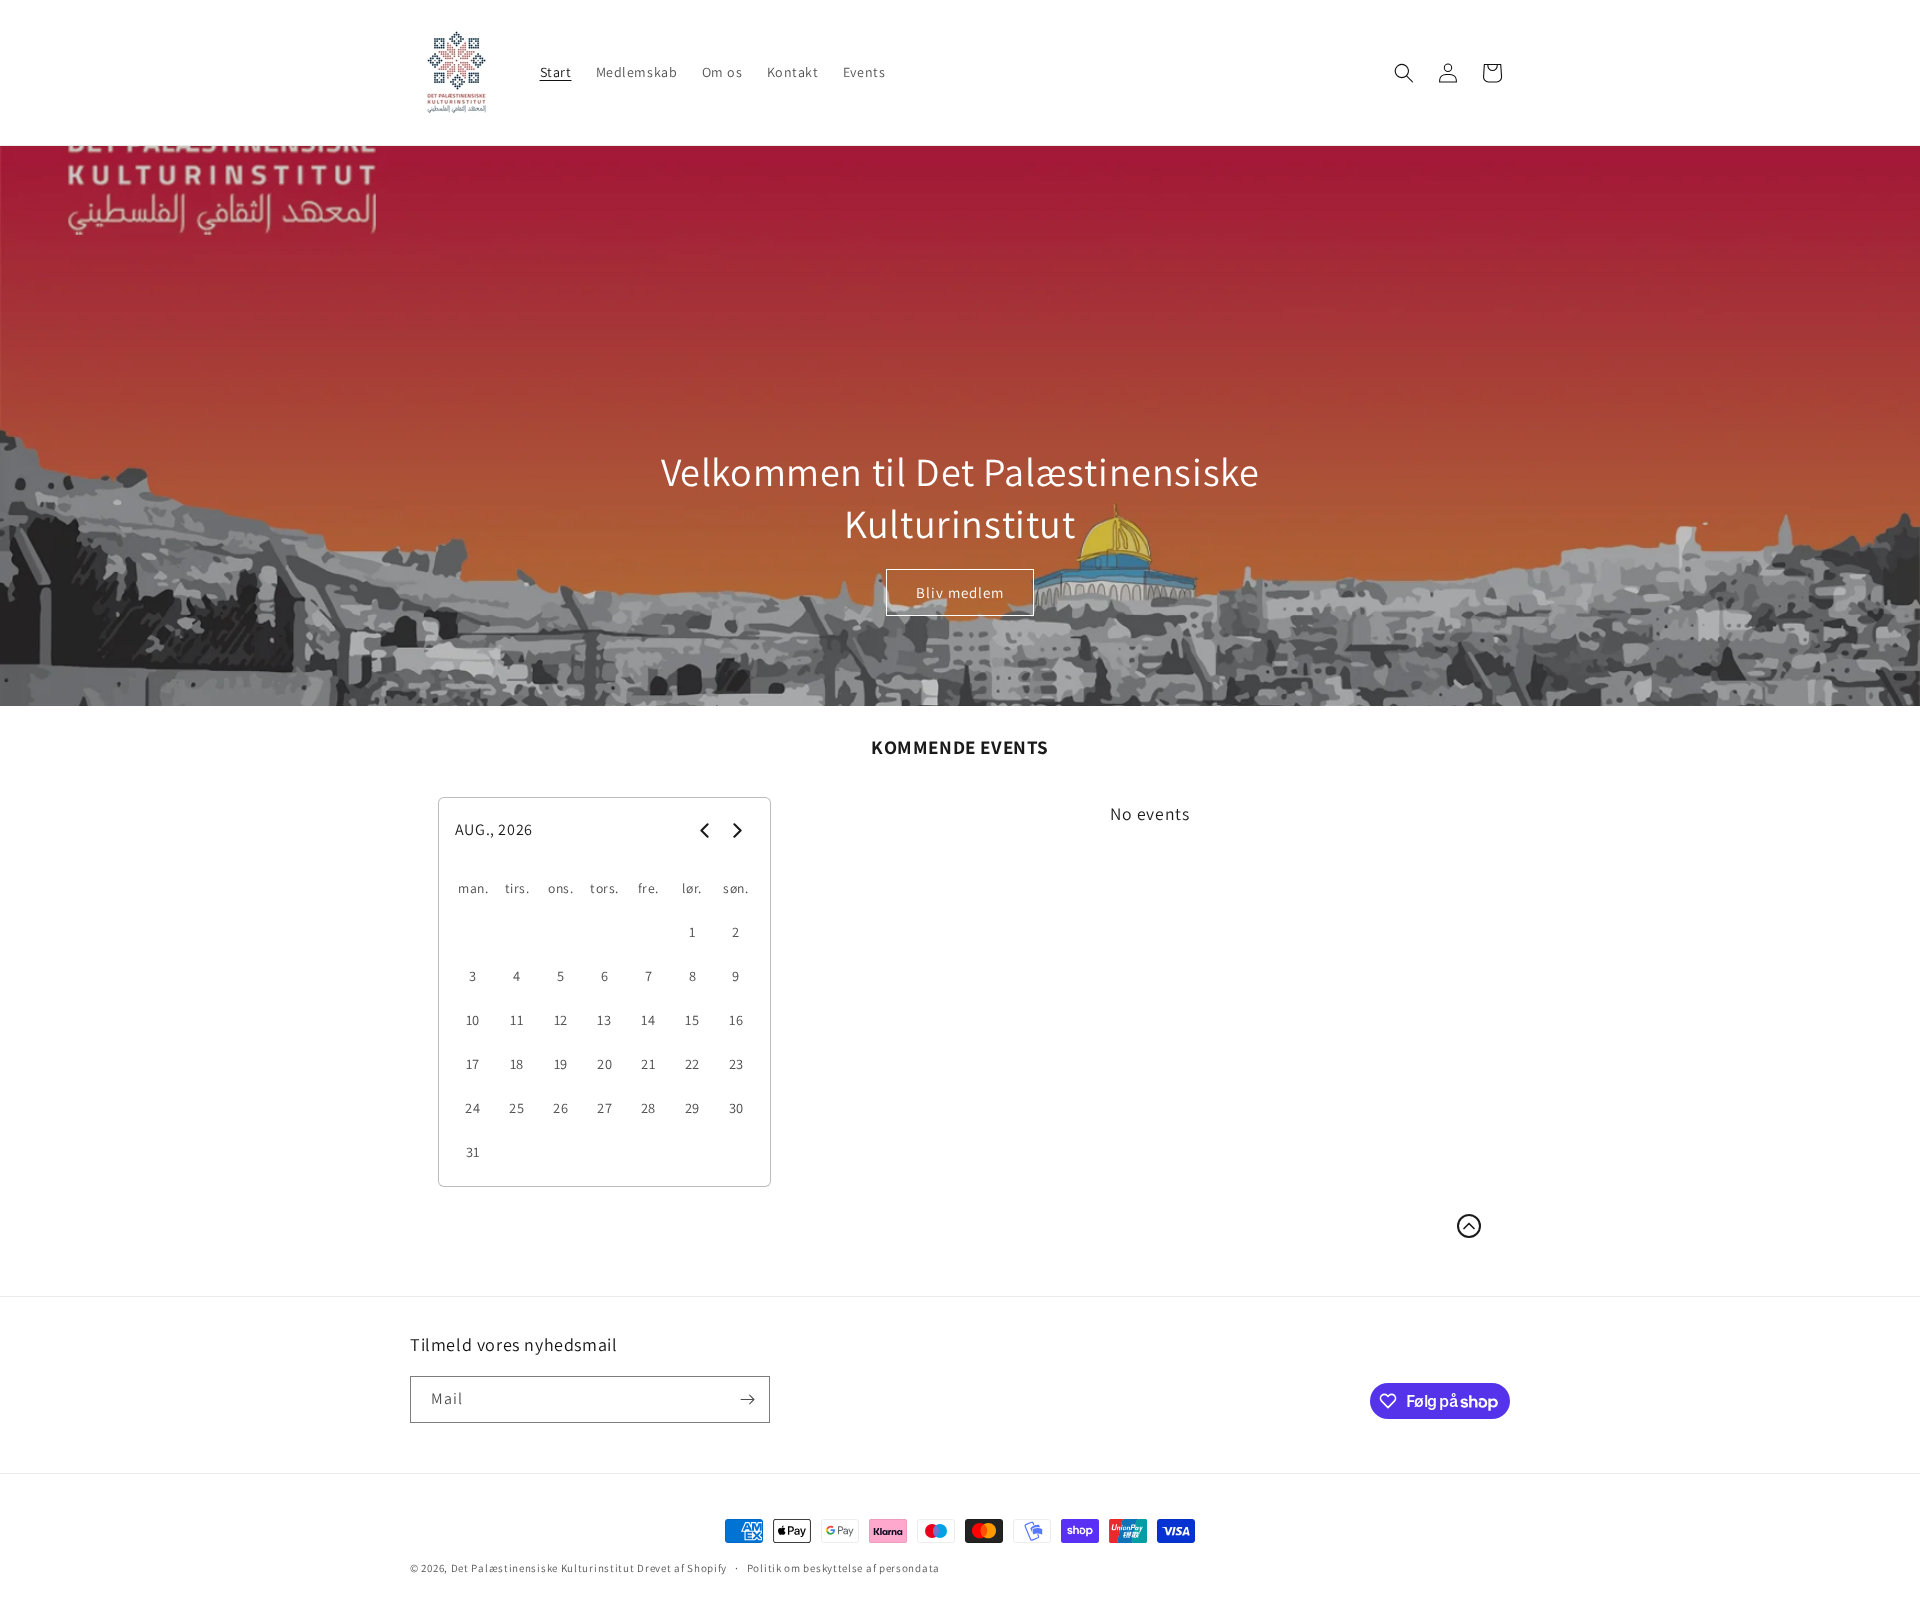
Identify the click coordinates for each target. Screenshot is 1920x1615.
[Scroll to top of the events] (1469, 1226)
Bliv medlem (960, 592)
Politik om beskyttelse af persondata (843, 1568)
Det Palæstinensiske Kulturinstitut (543, 1568)
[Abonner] (747, 1399)
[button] (1404, 73)
